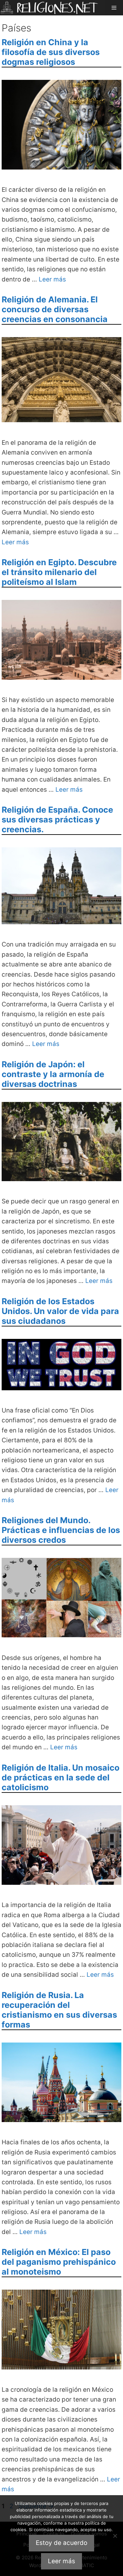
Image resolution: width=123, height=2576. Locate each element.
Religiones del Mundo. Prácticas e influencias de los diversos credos (61, 1530)
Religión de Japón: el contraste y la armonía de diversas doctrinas (53, 1074)
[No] (115, 2536)
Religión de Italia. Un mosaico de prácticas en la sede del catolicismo (61, 1777)
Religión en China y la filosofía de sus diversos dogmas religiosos (51, 52)
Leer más (52, 279)
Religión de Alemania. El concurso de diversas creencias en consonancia (55, 309)
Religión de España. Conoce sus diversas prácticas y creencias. (57, 820)
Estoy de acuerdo (61, 2543)
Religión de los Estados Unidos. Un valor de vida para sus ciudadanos (60, 1311)
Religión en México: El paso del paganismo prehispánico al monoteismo (59, 2262)
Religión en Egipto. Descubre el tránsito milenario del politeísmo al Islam (59, 572)
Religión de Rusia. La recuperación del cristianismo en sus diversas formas (59, 2010)
